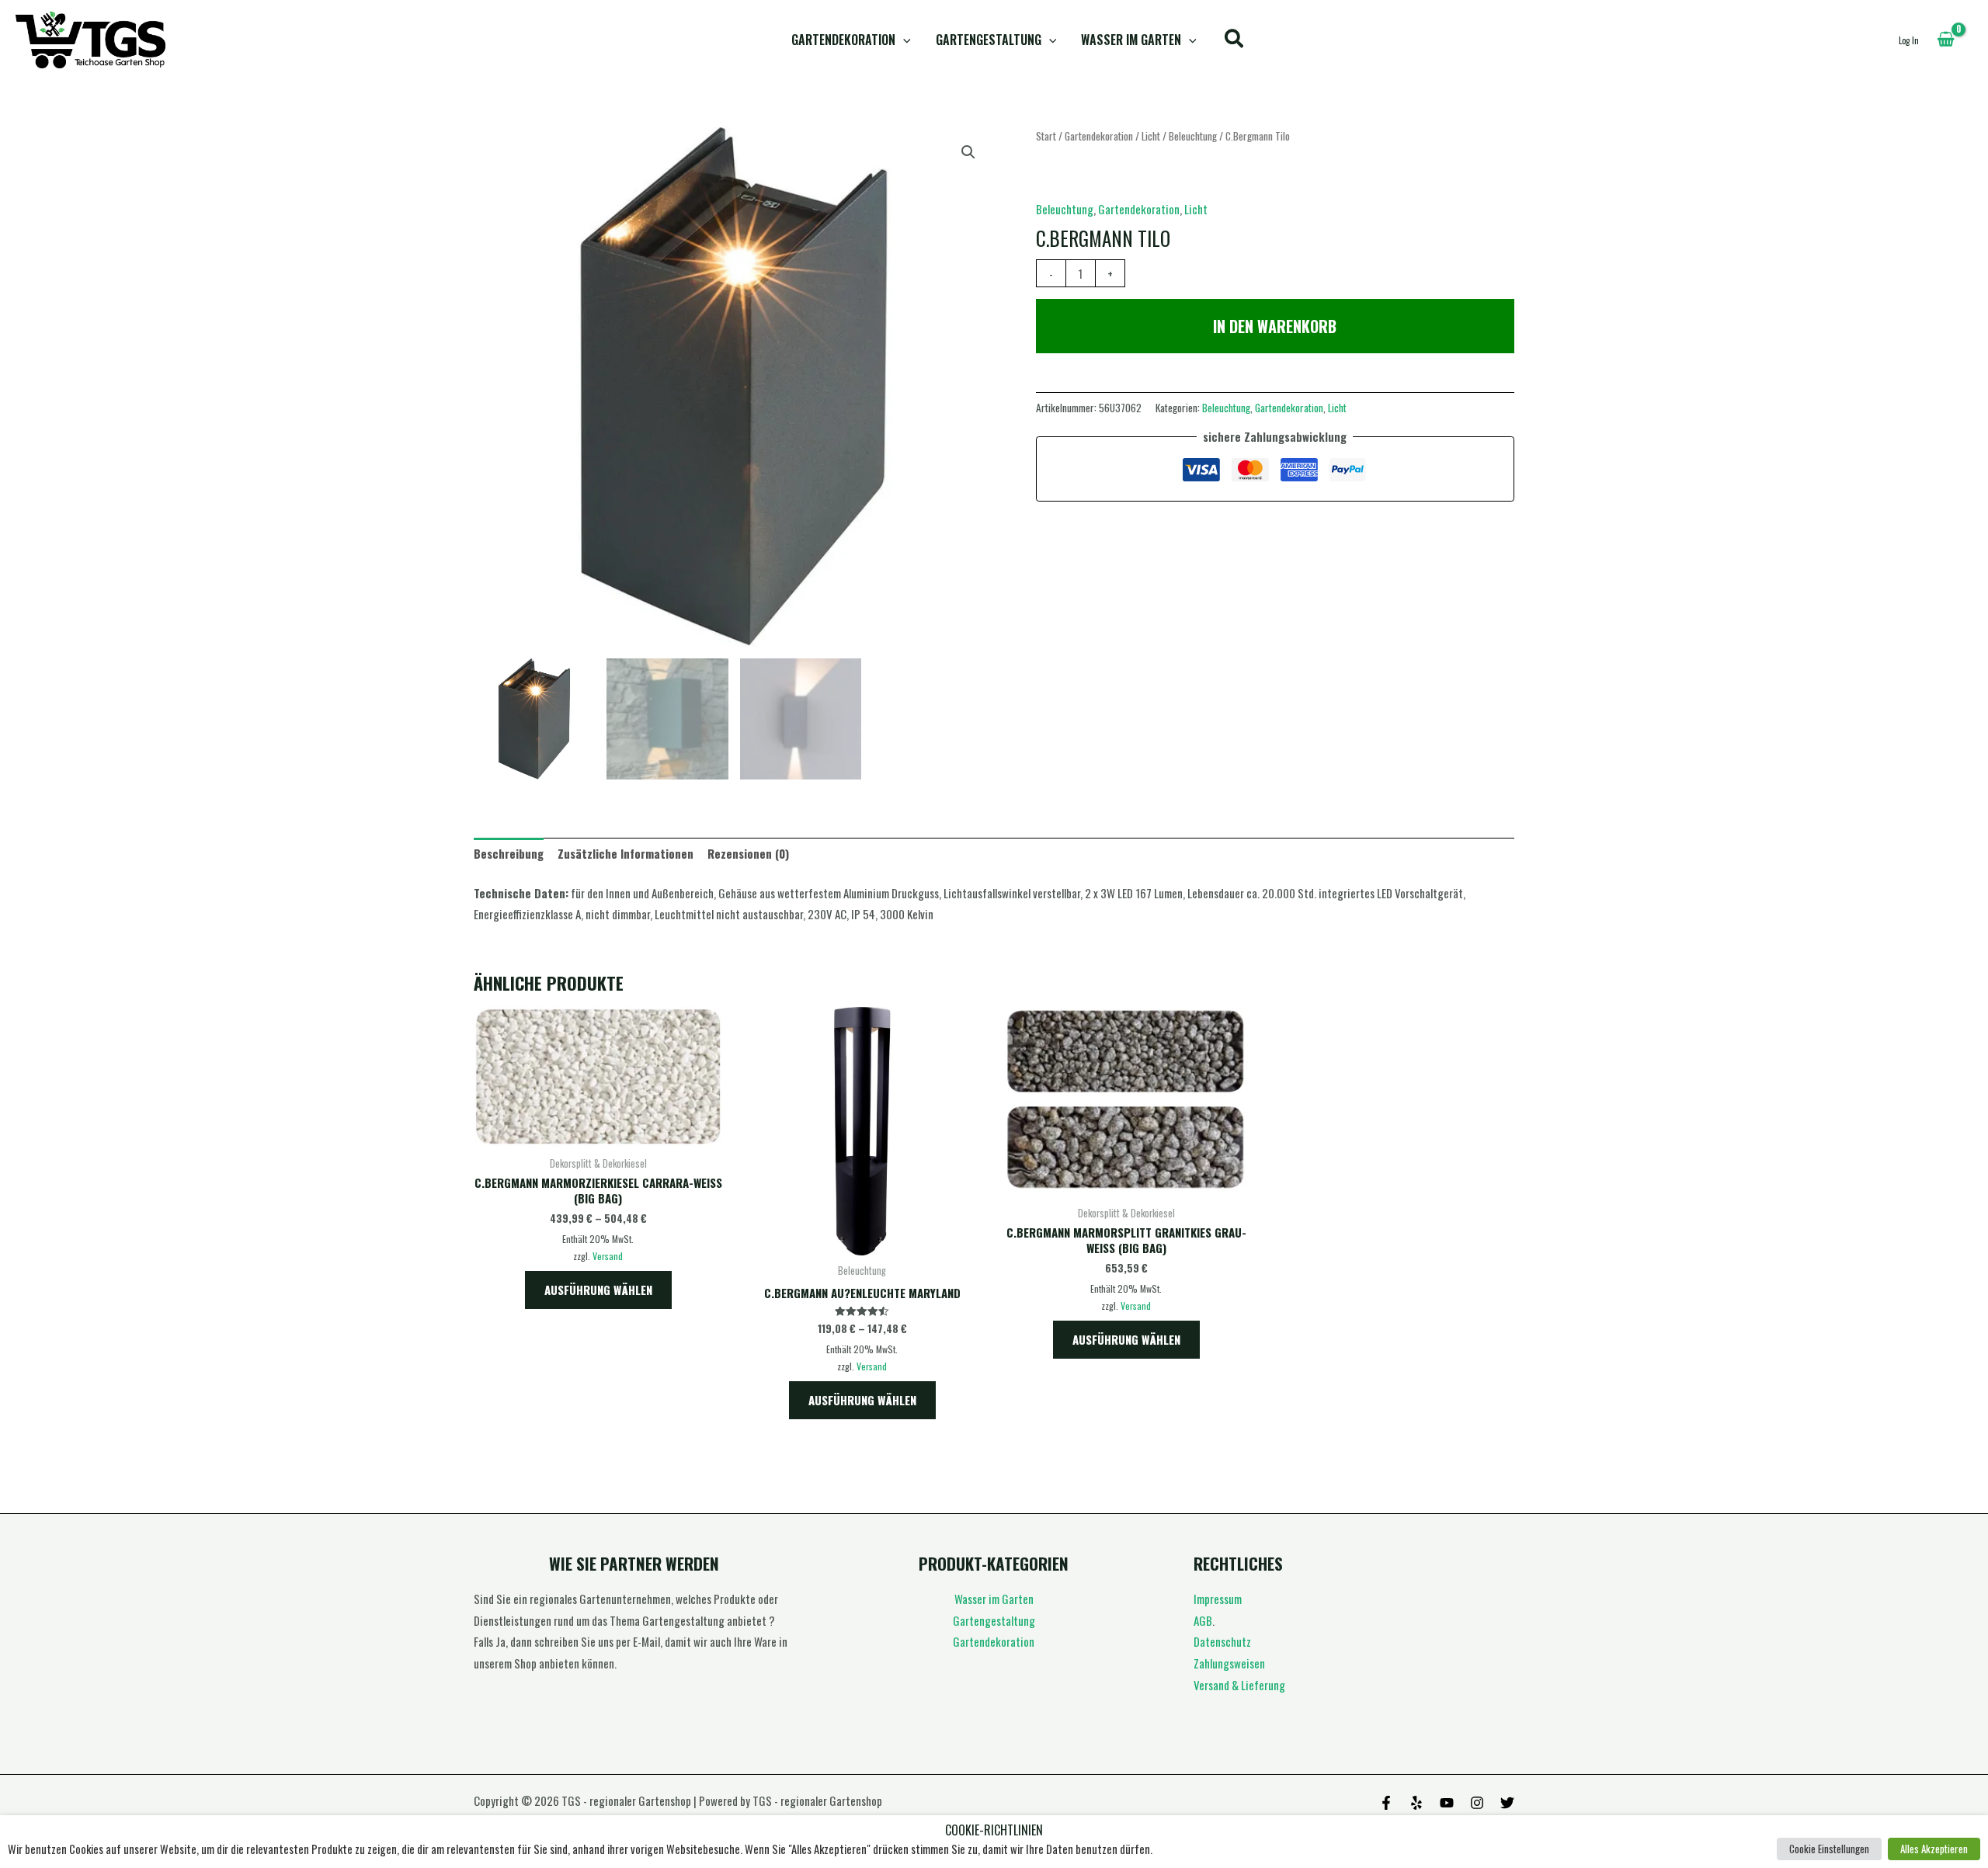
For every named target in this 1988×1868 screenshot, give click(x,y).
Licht (1151, 136)
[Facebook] (1386, 1803)
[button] (903, 40)
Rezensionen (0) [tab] (748, 853)
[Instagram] (1477, 1803)
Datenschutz (1222, 1641)
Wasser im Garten (1131, 40)
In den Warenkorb (1275, 326)
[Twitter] (1507, 1803)
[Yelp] (1416, 1803)
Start (1046, 136)
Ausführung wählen (598, 1290)
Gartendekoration (843, 40)
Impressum (1218, 1599)
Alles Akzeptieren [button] (1934, 1849)
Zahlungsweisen (1229, 1663)
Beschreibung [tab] (509, 853)
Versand (608, 1256)
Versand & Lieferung (1239, 1685)
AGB (1203, 1620)
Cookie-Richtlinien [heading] (994, 1830)
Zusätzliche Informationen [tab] (626, 853)
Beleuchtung (1193, 136)
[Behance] (1447, 1803)
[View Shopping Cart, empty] (1946, 40)
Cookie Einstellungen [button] (1829, 1849)
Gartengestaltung (989, 40)
